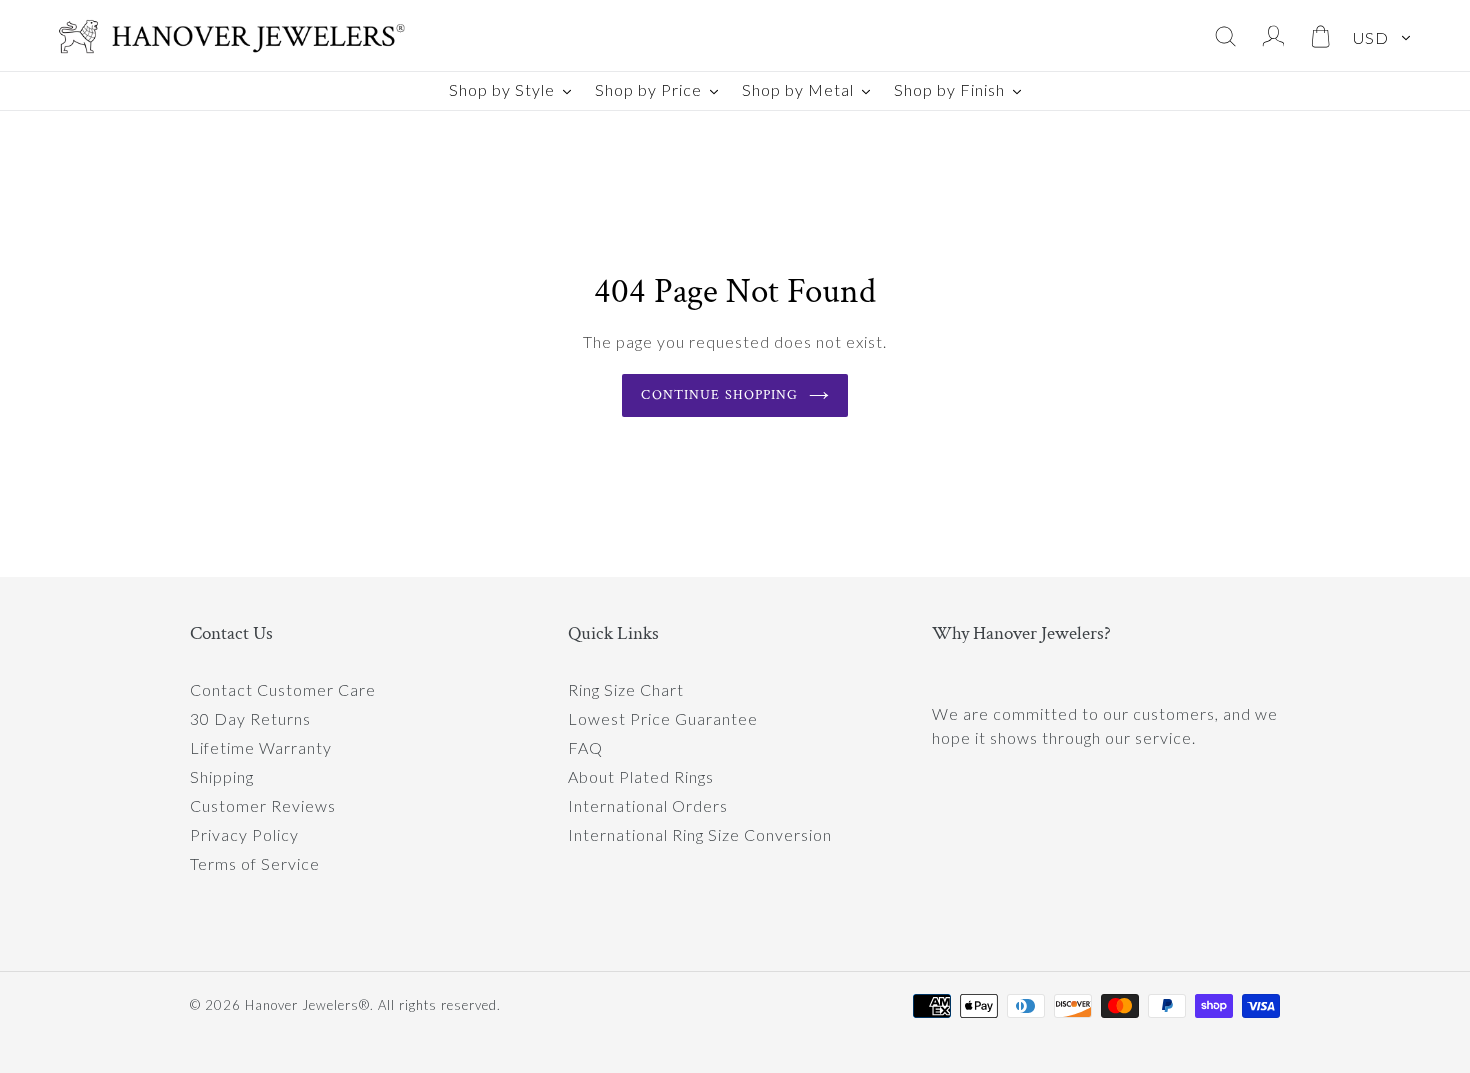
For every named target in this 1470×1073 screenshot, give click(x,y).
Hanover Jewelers (302, 1005)
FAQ (585, 747)
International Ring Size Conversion (700, 834)
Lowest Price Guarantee (663, 718)
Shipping (222, 776)
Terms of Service (255, 863)
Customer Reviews (263, 805)
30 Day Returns (250, 718)
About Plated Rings (641, 776)
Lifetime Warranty (261, 747)
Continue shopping (719, 395)
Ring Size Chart (626, 689)
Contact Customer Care (283, 689)
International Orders (648, 805)
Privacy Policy (244, 834)
